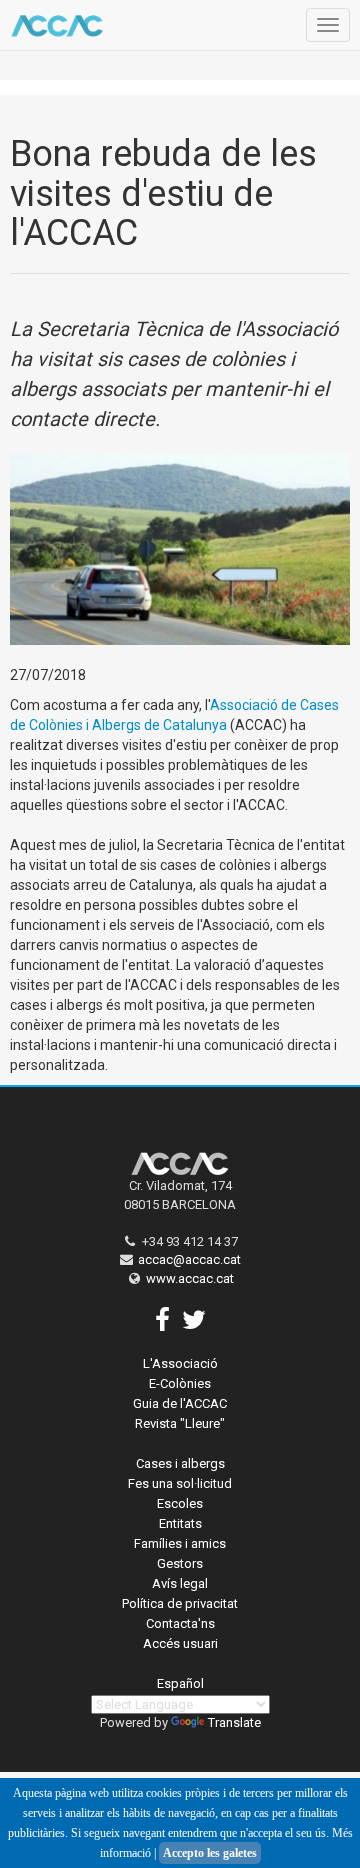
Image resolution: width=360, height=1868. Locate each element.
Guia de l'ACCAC (180, 1403)
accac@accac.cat (189, 1259)
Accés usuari (180, 1643)
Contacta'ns (180, 1623)
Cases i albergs (180, 1463)
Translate (234, 1722)
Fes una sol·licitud (180, 1483)
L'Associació (180, 1363)
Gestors (180, 1563)
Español (180, 1683)
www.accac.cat (190, 1278)
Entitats (180, 1523)
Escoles (180, 1503)
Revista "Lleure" (180, 1423)
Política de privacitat (180, 1603)
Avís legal (180, 1583)
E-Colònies (180, 1383)
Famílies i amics (180, 1543)
